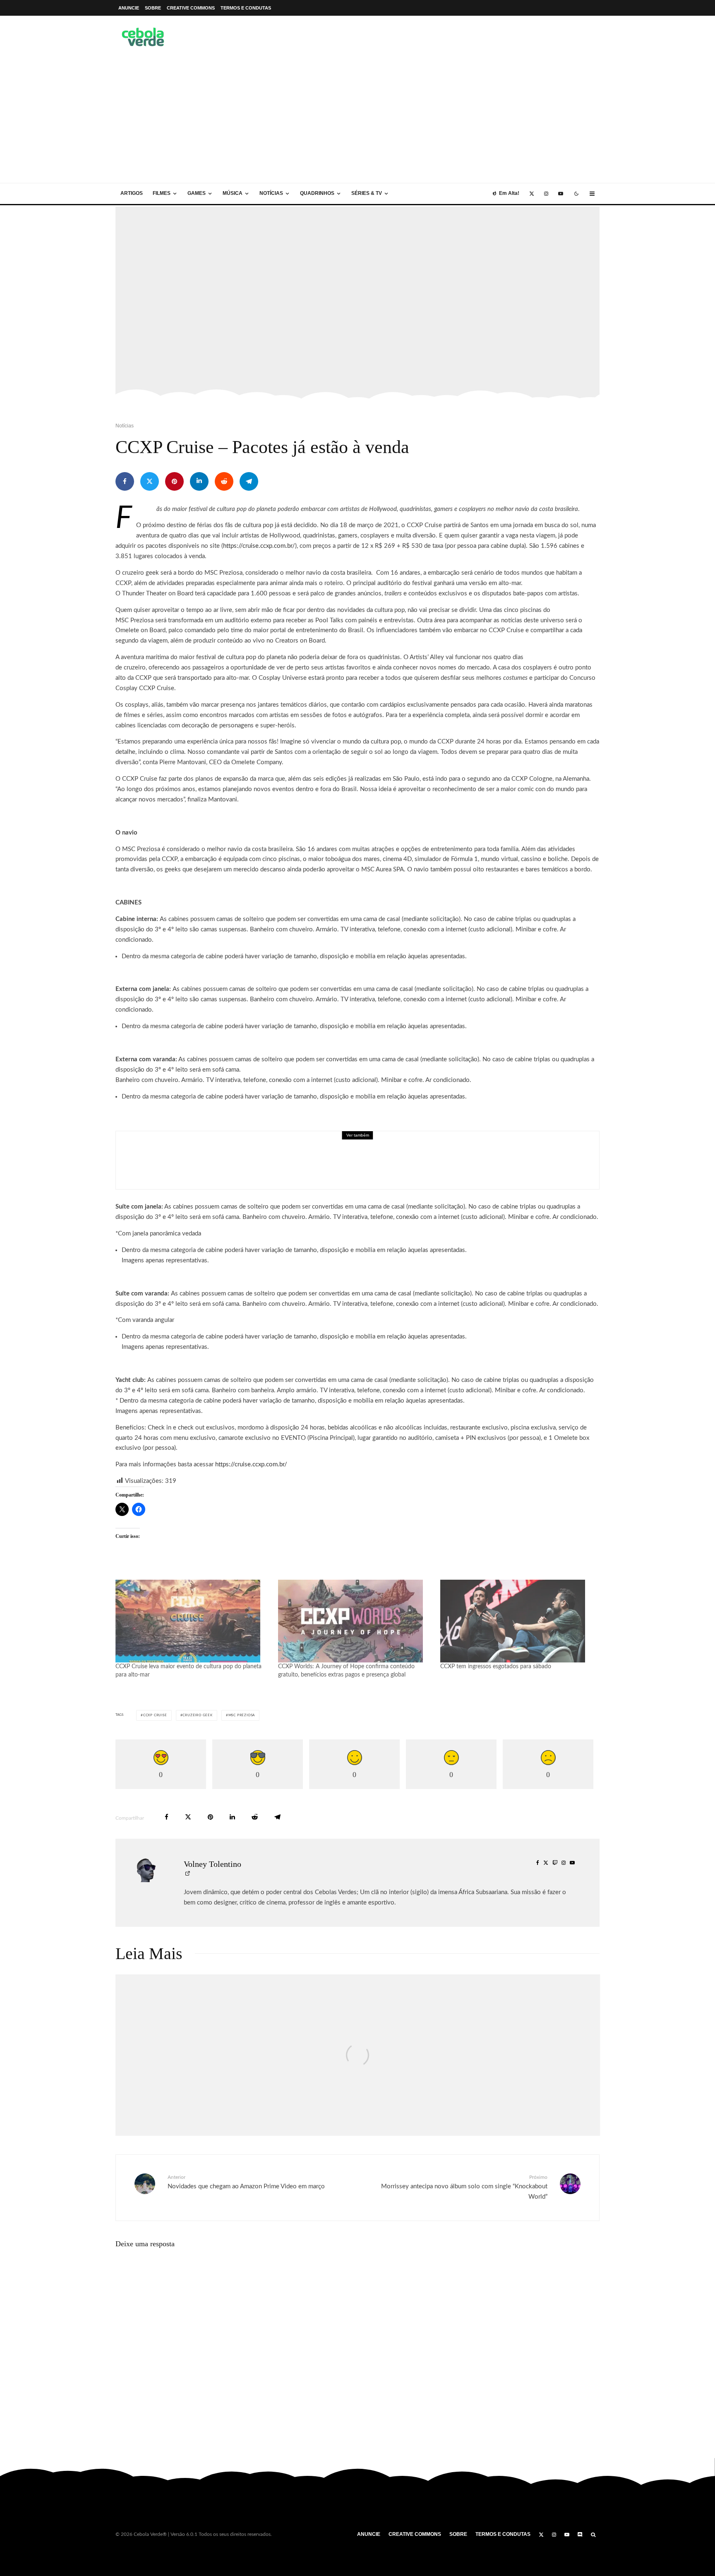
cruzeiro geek (197, 1715)
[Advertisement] (357, 121)
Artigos (132, 193)
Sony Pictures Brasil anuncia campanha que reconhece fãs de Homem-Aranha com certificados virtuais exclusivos (366, 1166)
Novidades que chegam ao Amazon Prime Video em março (246, 2182)
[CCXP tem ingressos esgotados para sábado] (517, 1621)
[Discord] (580, 2535)
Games (197, 193)
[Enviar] (224, 481)
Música (233, 193)
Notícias (271, 193)
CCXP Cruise (155, 1715)
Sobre (153, 8)
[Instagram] (546, 194)
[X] (532, 194)
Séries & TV (367, 193)
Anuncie (129, 8)
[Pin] (174, 481)
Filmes (162, 193)
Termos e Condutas (246, 8)
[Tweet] (150, 481)
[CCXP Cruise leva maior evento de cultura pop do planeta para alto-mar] (193, 1621)
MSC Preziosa (242, 1715)
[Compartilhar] (125, 481)
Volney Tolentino (212, 1864)
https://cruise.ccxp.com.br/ (259, 546)
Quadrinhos (317, 193)
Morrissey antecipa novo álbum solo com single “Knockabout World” (464, 2187)
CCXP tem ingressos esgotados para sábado (496, 1667)
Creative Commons (191, 8)
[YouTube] (561, 194)
